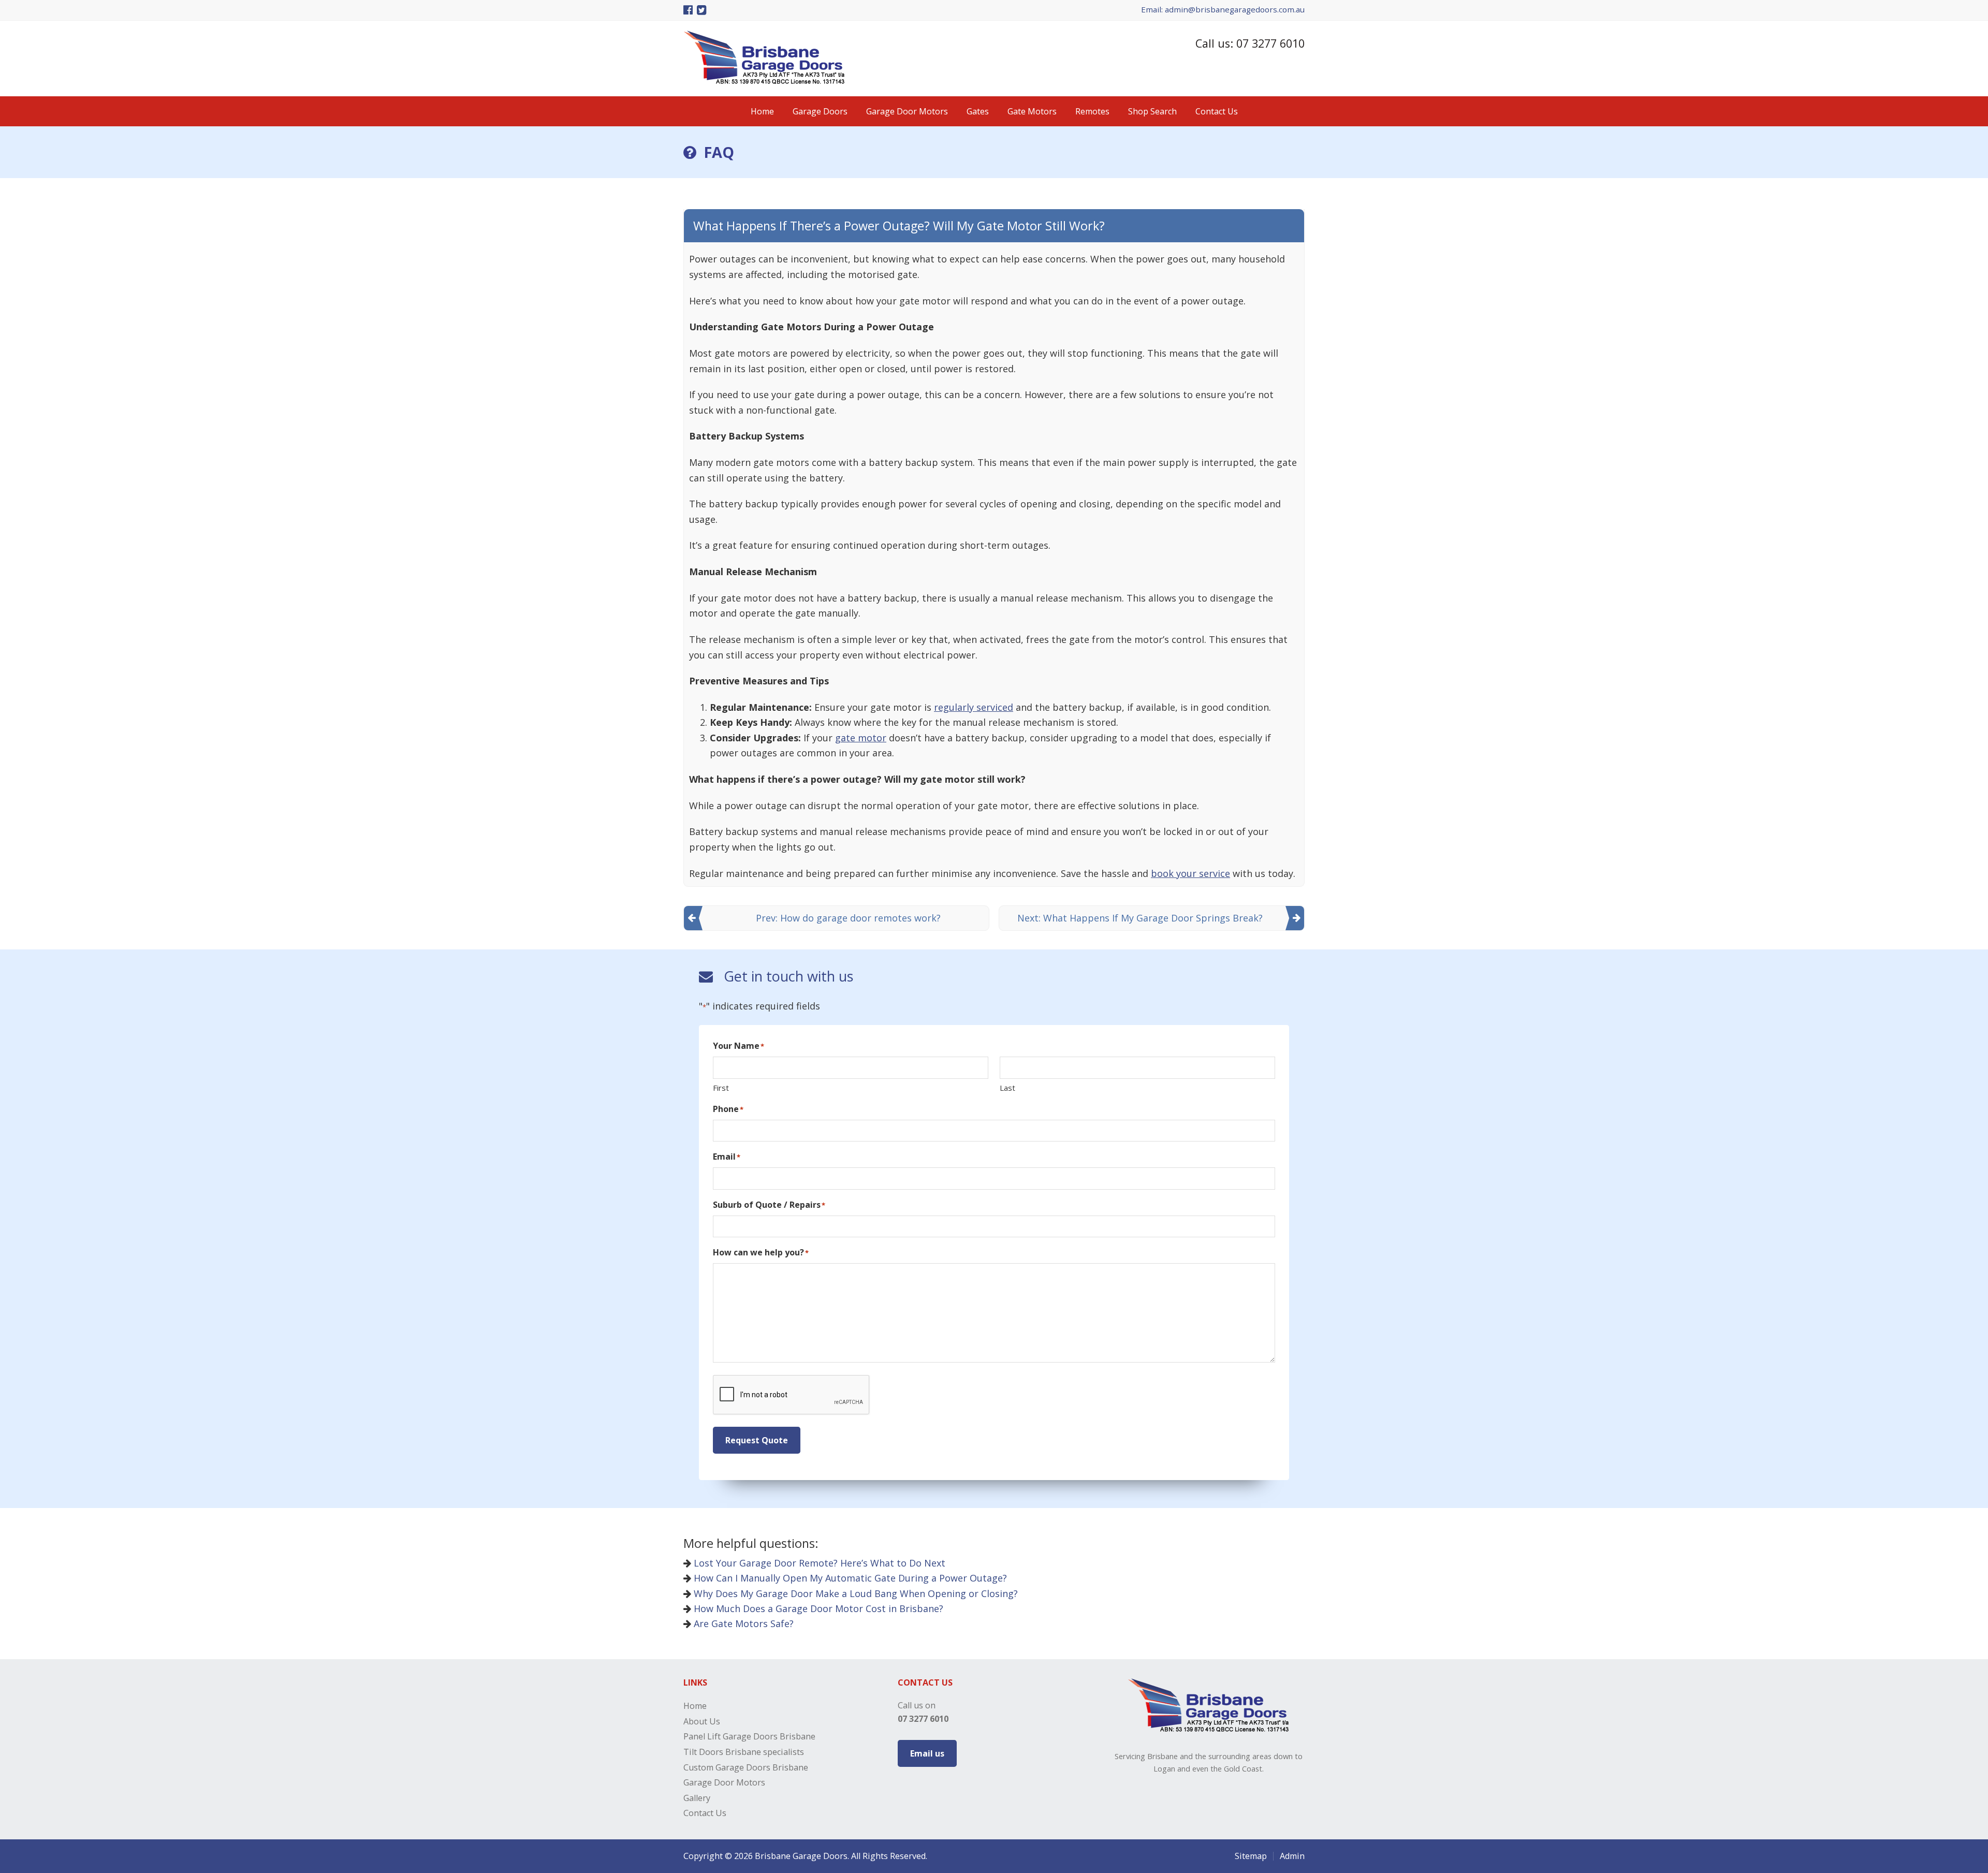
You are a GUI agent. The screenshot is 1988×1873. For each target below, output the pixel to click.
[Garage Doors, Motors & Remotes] (764, 81)
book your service (1190, 873)
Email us (927, 1753)
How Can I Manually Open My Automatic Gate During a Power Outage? (849, 1578)
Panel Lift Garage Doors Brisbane (749, 1736)
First (721, 1088)
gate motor (861, 738)
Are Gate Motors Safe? (742, 1623)
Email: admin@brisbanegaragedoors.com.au (1223, 9)
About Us (702, 1721)
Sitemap (1251, 1856)
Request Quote (757, 1440)
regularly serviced (974, 707)
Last (1007, 1088)
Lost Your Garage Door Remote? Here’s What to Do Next (818, 1563)
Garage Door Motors (724, 1782)
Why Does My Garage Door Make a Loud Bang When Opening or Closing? (854, 1593)
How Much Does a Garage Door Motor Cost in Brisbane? (817, 1608)
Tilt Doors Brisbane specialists (744, 1752)
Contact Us (705, 1813)
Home (695, 1706)
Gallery (697, 1798)
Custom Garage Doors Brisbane (746, 1767)
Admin (1292, 1856)
